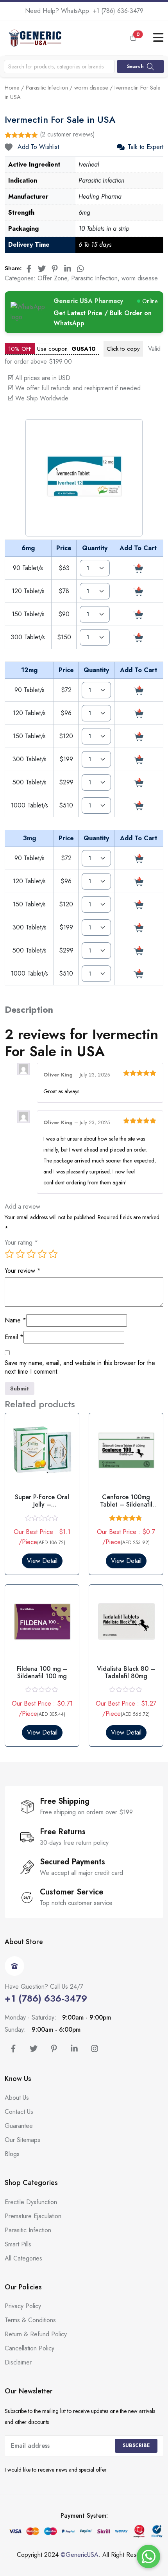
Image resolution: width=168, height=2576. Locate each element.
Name (15, 1320)
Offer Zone (52, 278)
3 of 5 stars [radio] (31, 1254)
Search (135, 66)
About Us (17, 2098)
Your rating (21, 1243)
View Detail (42, 1561)
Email (14, 1337)
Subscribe (136, 2445)
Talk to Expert (146, 147)
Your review (23, 1271)
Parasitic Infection (47, 88)
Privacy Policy (23, 2306)
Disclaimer (18, 2362)
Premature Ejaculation (33, 2216)
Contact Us (19, 2112)
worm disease (91, 88)
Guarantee (19, 2126)
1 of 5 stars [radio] (9, 1254)
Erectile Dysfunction (31, 2202)
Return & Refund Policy (36, 2334)
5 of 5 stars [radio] (53, 1254)
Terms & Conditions (30, 2320)
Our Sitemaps (22, 2140)
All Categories (23, 2258)
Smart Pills (18, 2244)
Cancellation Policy (29, 2348)
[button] (139, 38)
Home (12, 88)
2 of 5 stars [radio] (20, 1254)
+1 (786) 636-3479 (118, 11)
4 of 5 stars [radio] (42, 1254)
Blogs (12, 2154)
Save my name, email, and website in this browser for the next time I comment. (80, 1368)
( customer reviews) (67, 134)
